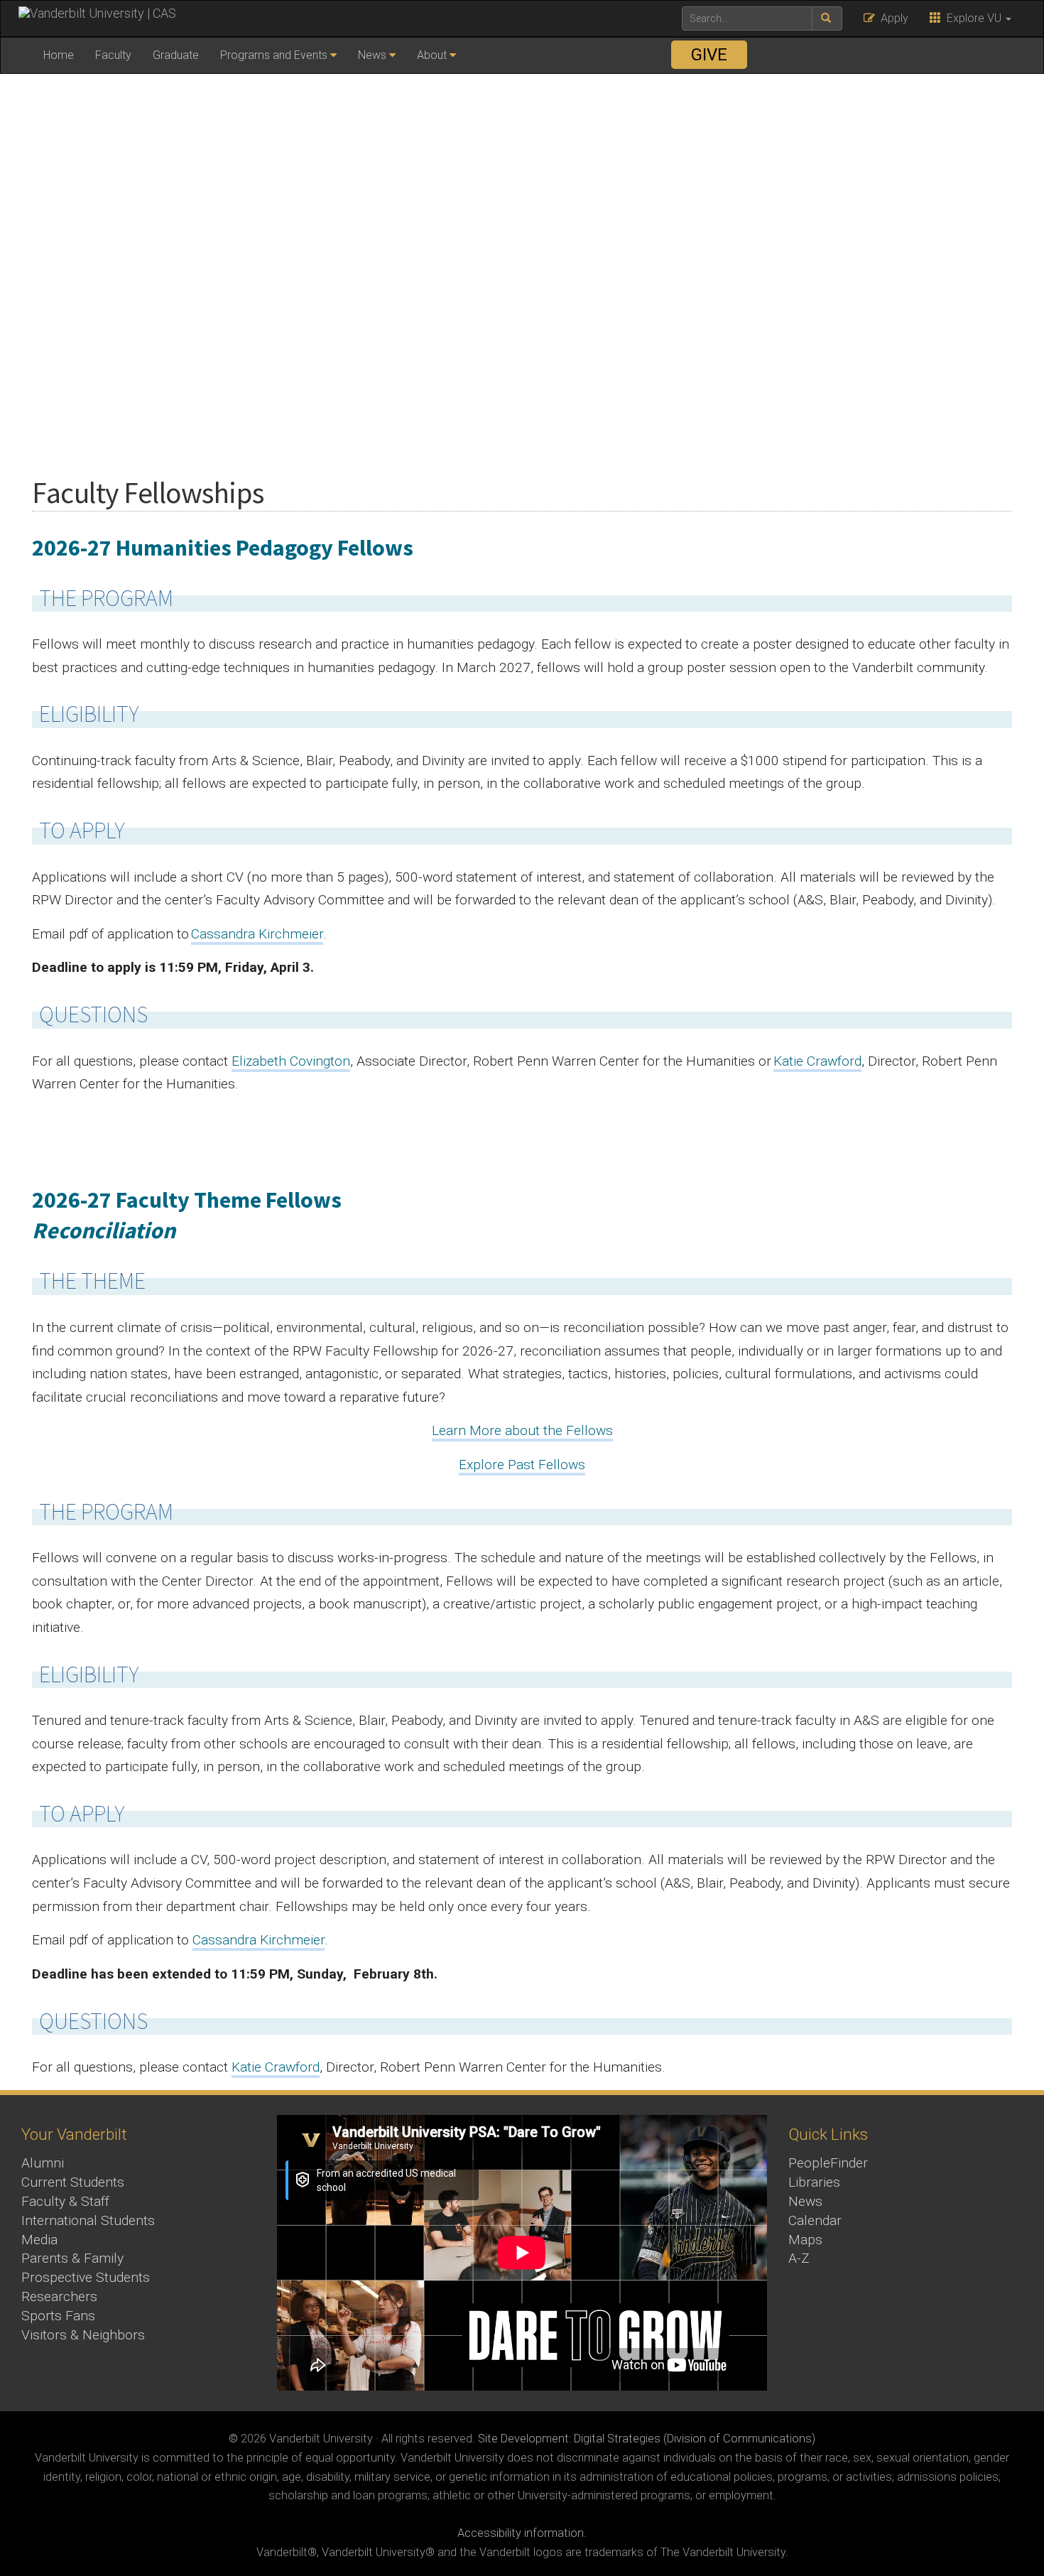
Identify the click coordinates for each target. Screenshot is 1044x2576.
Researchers (59, 2296)
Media (39, 2240)
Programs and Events (274, 55)
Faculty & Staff (65, 2201)
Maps (805, 2240)
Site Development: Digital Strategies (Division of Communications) (647, 2439)
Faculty (113, 55)
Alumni (43, 2163)
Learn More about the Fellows (522, 1430)
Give (709, 55)
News (372, 55)
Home (59, 55)
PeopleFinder (828, 2163)
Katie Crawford (276, 2067)
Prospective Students (86, 2277)
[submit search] (827, 18)
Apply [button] (892, 18)
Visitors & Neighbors (83, 2335)
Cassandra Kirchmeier (259, 1940)
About (432, 55)
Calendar (815, 2220)
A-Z (799, 2258)
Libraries (814, 2182)
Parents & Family (72, 2258)
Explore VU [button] (973, 18)
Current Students (73, 2182)
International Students (88, 2220)
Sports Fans (58, 2316)
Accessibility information (521, 2533)
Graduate (176, 55)
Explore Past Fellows (522, 1465)
